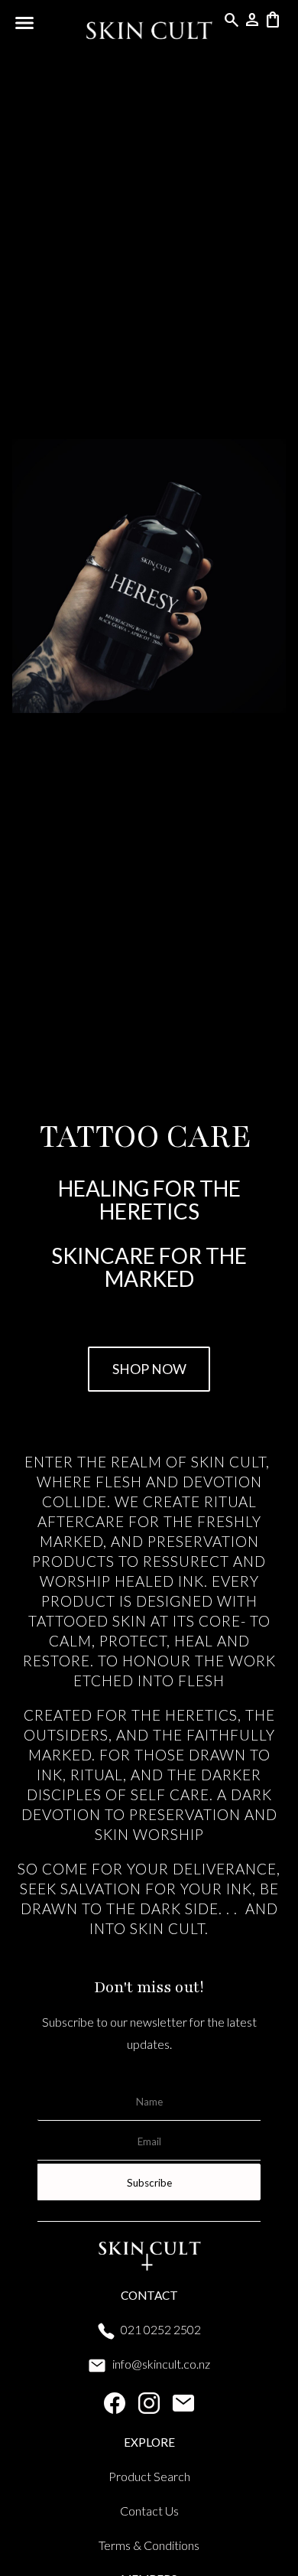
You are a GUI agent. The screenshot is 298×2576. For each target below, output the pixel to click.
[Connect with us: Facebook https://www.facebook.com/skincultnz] (115, 2407)
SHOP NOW (149, 1369)
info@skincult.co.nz (161, 2364)
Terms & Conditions (149, 2545)
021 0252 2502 (161, 2329)
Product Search (149, 2476)
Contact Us (149, 2511)
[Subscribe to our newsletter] (183, 2407)
